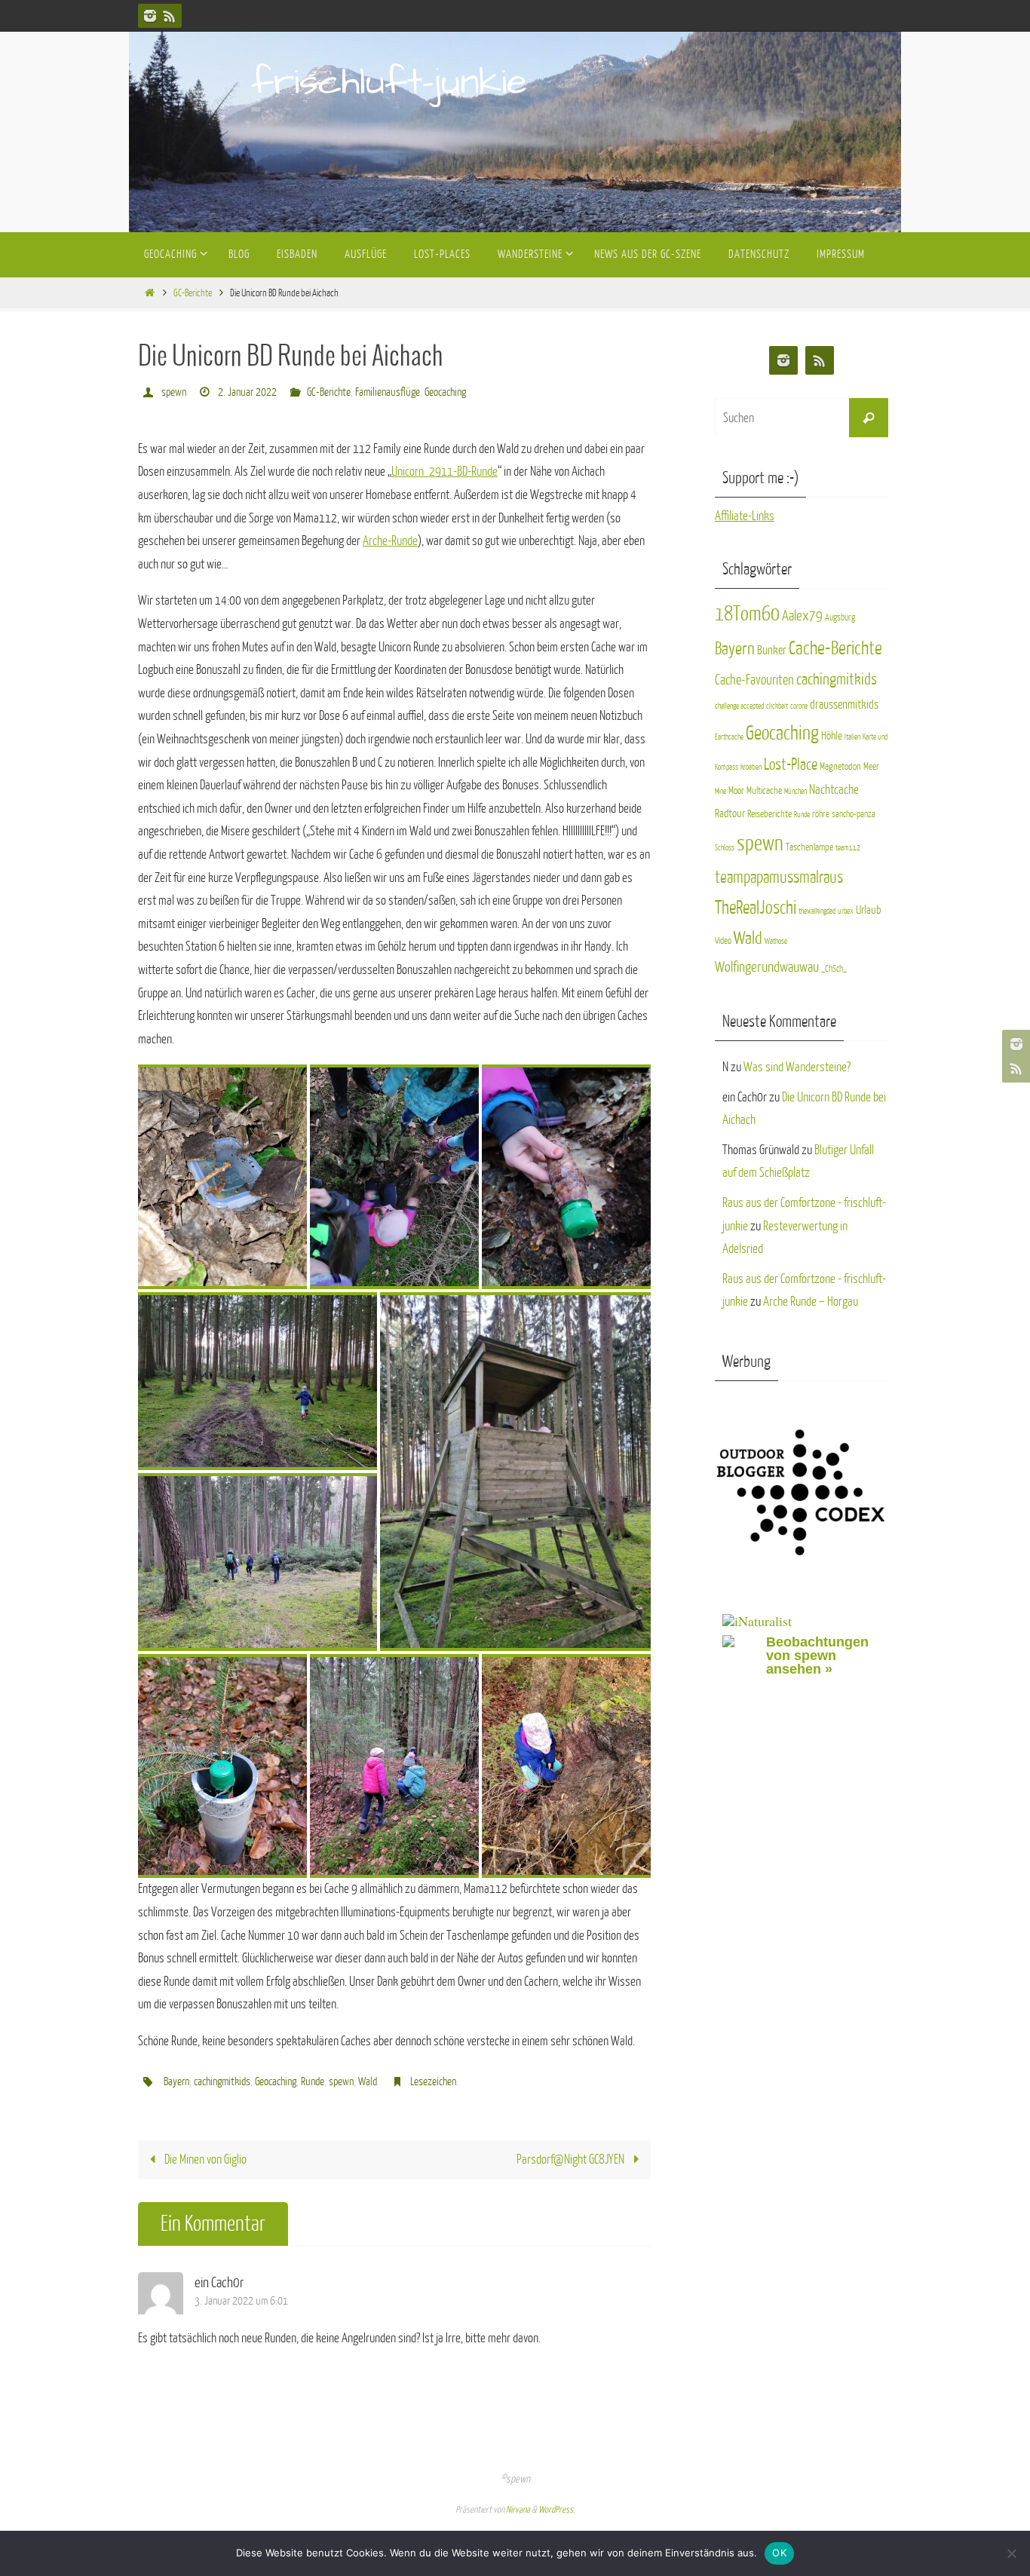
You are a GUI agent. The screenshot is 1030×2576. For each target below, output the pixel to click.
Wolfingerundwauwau (767, 967)
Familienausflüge (388, 392)
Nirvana (518, 2510)
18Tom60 (747, 614)
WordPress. (556, 2510)
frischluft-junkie (389, 83)
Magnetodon (840, 766)
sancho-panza (854, 814)
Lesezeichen (433, 2082)
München (795, 791)
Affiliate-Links (745, 516)
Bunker (772, 651)
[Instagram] (150, 16)
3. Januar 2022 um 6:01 (241, 2301)
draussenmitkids (844, 705)
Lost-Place (791, 765)
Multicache (764, 790)
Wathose (776, 941)
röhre (821, 814)
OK (779, 2553)
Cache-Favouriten (754, 680)
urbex (846, 911)
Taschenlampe (809, 847)
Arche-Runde (390, 541)
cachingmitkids (222, 2082)
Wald (368, 2082)
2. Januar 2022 (247, 392)
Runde (313, 2082)
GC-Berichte (193, 293)
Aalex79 (802, 616)
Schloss (725, 848)
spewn (174, 392)
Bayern (176, 2082)
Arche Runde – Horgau (811, 1302)
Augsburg (840, 617)
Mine (720, 791)
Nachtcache (834, 790)
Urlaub (868, 910)
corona (799, 706)
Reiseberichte (769, 814)
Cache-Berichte (835, 649)
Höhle (832, 736)
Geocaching (445, 392)
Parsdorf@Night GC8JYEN (572, 2159)
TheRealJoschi (756, 908)
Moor (736, 790)
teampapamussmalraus (779, 878)
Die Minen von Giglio (204, 2159)
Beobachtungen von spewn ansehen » (817, 1656)
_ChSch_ (834, 969)
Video (723, 941)
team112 (848, 848)
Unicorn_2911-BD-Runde (444, 472)
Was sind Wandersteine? (797, 1067)
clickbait (777, 706)
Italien (852, 737)
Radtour (730, 813)
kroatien (751, 767)
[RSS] (170, 16)
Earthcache (729, 737)
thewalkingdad (817, 911)
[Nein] (1011, 2553)
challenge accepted (739, 706)
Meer (871, 766)
